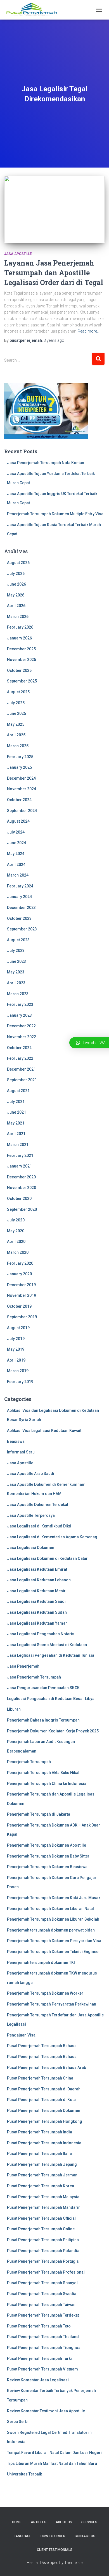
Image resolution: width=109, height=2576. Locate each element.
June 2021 (16, 1112)
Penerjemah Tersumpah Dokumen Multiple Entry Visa (55, 514)
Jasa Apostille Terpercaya (31, 1515)
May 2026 (16, 595)
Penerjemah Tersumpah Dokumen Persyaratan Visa (54, 1941)
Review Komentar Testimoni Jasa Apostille (46, 2411)
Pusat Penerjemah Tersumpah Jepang (42, 2164)
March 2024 (18, 875)
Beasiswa (16, 1441)
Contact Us (85, 2536)
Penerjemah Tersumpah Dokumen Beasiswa (47, 1867)
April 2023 (16, 983)
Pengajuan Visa (21, 2035)
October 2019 (19, 1306)
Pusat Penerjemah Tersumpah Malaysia (43, 2197)
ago (54, 340)
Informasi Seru (21, 1452)
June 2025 (16, 713)
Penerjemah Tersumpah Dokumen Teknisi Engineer (54, 1952)
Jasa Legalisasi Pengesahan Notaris (41, 1634)
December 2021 (21, 1069)
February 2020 (20, 1263)
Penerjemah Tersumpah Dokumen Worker (45, 1993)
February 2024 (20, 886)
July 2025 (16, 703)
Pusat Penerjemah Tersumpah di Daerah (44, 2089)
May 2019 (16, 1349)
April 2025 (16, 735)
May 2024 (16, 854)
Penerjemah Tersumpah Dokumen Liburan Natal (50, 1909)
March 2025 (18, 746)
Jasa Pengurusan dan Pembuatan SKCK (43, 1688)
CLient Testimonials (55, 2550)
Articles (39, 2522)
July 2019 (16, 1339)
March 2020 (18, 1252)
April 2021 (16, 1134)
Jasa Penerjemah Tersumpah (34, 1677)
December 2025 (21, 649)
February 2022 (20, 1058)
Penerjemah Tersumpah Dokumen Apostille (47, 1845)
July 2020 (16, 1220)
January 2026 (19, 638)
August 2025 (18, 692)
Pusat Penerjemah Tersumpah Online (41, 2229)
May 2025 (16, 724)
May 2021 (16, 1123)
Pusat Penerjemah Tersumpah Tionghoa (44, 2348)
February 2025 (20, 757)
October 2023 (19, 918)
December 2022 (21, 1026)
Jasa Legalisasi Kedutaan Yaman (37, 1623)
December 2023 (21, 908)
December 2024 (21, 778)
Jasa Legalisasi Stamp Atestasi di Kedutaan (47, 1645)
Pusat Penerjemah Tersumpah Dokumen (44, 2111)
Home (17, 2522)
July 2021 (16, 1102)
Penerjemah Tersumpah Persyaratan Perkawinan (52, 2004)
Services (89, 2522)
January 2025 (19, 767)
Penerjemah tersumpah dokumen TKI (41, 1963)
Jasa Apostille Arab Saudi (31, 1474)
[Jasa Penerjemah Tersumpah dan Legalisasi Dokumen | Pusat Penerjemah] (34, 10)
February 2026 (20, 627)
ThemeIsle (73, 2563)
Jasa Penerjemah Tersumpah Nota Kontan (46, 463)
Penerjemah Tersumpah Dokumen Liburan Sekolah (53, 1919)
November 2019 (22, 1295)
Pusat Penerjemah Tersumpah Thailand (43, 2337)
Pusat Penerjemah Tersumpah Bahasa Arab (47, 2068)
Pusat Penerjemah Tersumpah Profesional (46, 2272)
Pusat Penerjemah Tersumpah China (40, 2078)
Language (22, 2536)
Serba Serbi (18, 2422)
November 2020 (22, 1188)
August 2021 (18, 1091)
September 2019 (22, 1317)
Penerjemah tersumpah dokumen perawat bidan (51, 1930)
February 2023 (20, 1004)
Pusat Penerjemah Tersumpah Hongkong (45, 2121)
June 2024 (16, 843)
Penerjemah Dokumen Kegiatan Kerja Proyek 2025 (53, 1731)
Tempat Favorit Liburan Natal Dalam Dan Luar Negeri (54, 2453)
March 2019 (18, 1371)
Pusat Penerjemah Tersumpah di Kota (41, 2100)
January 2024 (19, 897)
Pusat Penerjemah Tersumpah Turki (39, 2358)
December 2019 (21, 1285)
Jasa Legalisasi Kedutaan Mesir (36, 1591)
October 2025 (19, 670)
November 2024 (22, 789)
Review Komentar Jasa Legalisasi (38, 2380)
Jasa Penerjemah (23, 1666)
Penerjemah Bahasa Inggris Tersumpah (43, 1720)
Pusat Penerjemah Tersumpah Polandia (43, 2251)
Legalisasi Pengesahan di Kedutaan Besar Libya (51, 1699)
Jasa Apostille (18, 254)
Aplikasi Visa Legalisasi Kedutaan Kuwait (44, 1431)
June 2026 (16, 584)
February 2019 (20, 1382)
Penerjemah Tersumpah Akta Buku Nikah (44, 1773)
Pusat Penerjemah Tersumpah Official (41, 2218)
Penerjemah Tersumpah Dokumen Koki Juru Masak (54, 1898)
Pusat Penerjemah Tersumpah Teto (39, 2326)
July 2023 (16, 951)
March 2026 (18, 617)
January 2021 (19, 1166)
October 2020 (19, 1199)
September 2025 (22, 681)
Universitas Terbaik (24, 2474)
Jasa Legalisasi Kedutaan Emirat (37, 1569)
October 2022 (19, 1048)
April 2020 (16, 1242)
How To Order (53, 2536)
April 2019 (16, 1360)
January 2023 (19, 1015)
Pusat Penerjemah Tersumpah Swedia (42, 2294)
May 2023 (16, 972)
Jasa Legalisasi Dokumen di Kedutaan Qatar (47, 1558)
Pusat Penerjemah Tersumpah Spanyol (42, 2283)
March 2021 (18, 1145)
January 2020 (19, 1274)
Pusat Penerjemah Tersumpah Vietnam (42, 2369)
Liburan (14, 1709)
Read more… (89, 331)
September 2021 (22, 1080)
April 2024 (16, 865)
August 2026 (18, 563)
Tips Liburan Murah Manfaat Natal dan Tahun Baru (52, 2463)
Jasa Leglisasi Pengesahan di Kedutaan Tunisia (51, 1655)
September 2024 (22, 811)
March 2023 (18, 994)
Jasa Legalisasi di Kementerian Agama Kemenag (52, 1537)
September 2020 (22, 1209)
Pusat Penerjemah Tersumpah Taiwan (41, 2305)
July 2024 (16, 832)
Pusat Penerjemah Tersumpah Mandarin (44, 2207)
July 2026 (16, 574)
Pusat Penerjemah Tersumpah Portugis (43, 2261)
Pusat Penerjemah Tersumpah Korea (41, 2186)
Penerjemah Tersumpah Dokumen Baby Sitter (48, 1856)
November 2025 (22, 660)
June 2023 (16, 961)
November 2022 (22, 1037)
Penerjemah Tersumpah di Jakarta (39, 1814)
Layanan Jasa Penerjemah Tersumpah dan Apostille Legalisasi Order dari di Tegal (54, 273)
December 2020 (21, 1177)
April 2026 (16, 606)
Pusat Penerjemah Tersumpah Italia (39, 2154)
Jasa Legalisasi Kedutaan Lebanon (39, 1580)
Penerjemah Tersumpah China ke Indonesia (47, 1784)
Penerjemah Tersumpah (29, 1762)
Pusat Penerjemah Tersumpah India (40, 2132)
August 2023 (18, 940)
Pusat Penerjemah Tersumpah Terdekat (43, 2315)
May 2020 (16, 1231)
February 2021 (20, 1156)
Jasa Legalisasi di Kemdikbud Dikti (39, 1526)
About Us (64, 2522)
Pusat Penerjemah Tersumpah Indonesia (44, 2143)
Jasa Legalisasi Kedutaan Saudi (36, 1601)
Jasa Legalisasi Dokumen (31, 1548)
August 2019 (18, 1328)
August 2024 (18, 821)
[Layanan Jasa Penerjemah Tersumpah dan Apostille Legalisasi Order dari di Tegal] (54, 209)
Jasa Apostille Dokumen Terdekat (38, 1505)
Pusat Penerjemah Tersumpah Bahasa (42, 2046)
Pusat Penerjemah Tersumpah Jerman (42, 2175)
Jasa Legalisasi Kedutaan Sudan (37, 1612)
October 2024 (19, 800)
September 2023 (22, 929)
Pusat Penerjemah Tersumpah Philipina (43, 2240)
